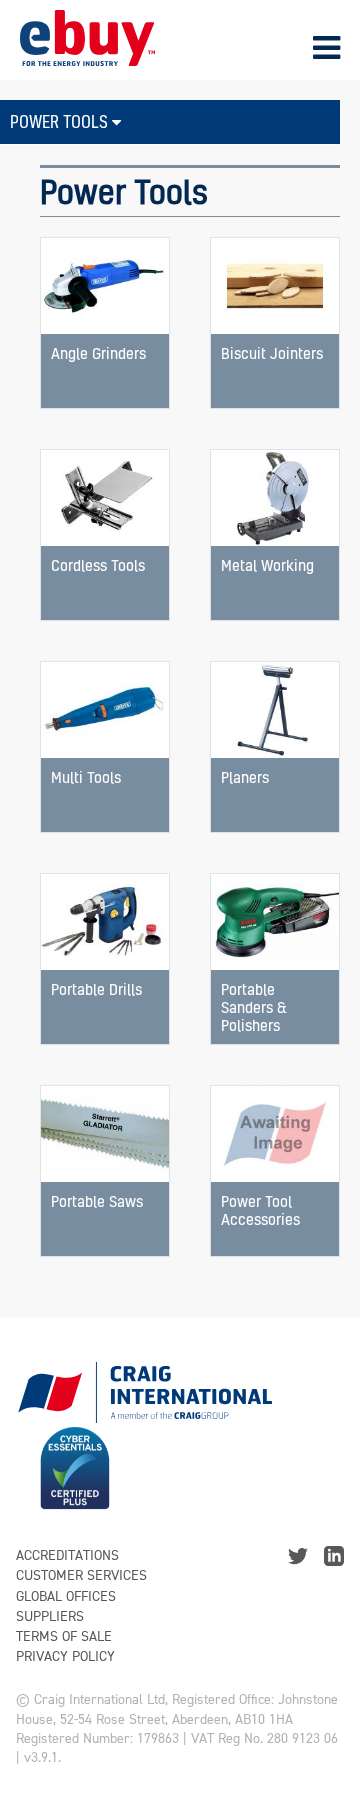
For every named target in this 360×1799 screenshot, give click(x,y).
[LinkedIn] (334, 1554)
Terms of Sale (64, 1636)
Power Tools (61, 121)
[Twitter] (298, 1554)
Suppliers (50, 1616)
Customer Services (81, 1575)
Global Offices (66, 1596)
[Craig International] (144, 1384)
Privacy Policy (65, 1656)
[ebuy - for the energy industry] (87, 36)
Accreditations (67, 1555)
